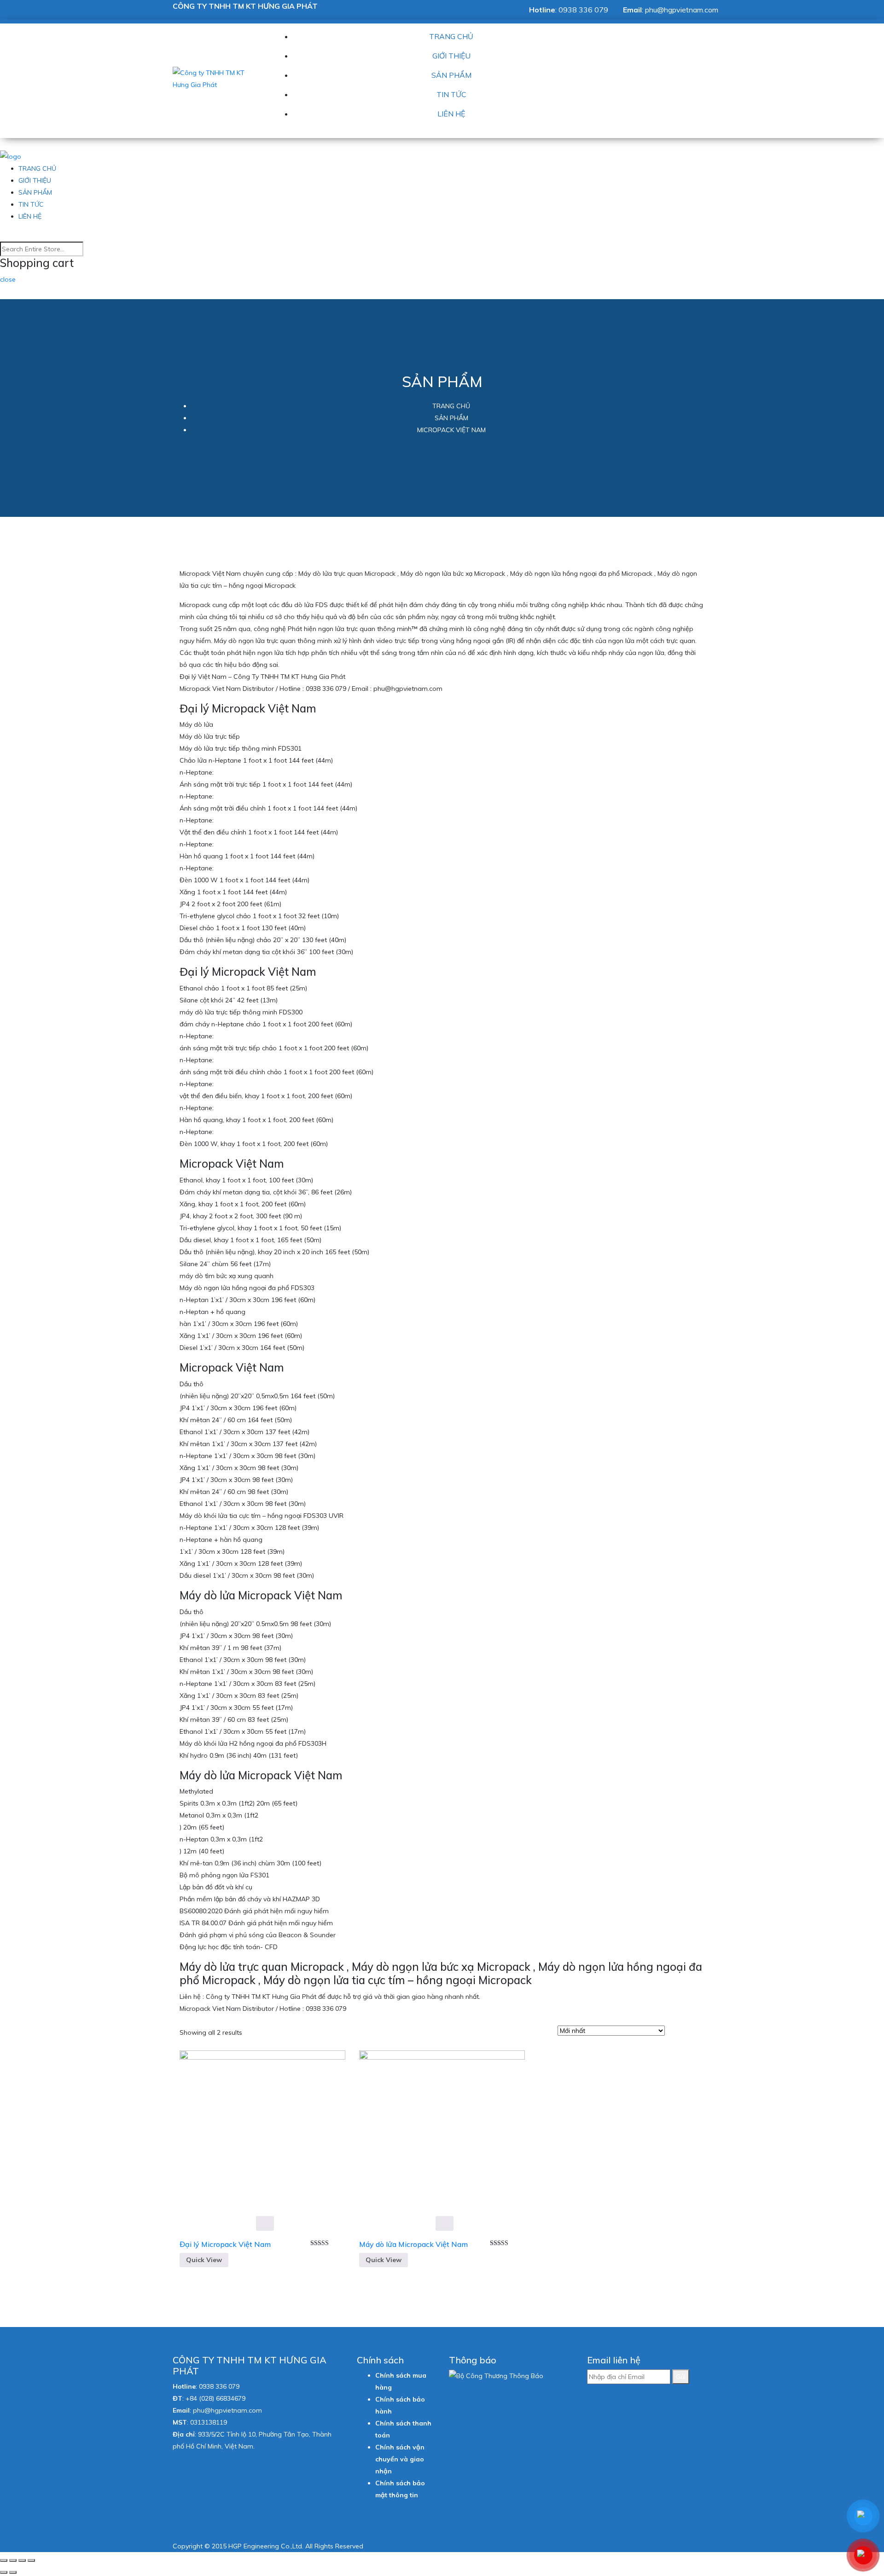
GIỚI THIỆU (451, 56)
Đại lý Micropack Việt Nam (225, 2244)
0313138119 (209, 2422)
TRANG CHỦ (451, 36)
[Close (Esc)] (4, 2560)
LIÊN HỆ (451, 114)
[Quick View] (265, 2223)
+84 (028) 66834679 (215, 2398)
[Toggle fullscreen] (22, 2560)
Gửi (681, 2377)
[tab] (675, 2032)
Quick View (204, 2260)
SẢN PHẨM (451, 75)
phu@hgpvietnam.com (682, 10)
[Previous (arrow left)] (4, 2572)
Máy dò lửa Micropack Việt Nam (413, 2244)
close (8, 279)
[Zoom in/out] (31, 2560)
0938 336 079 (583, 10)
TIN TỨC (451, 94)
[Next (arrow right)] (13, 2572)
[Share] (13, 2560)
